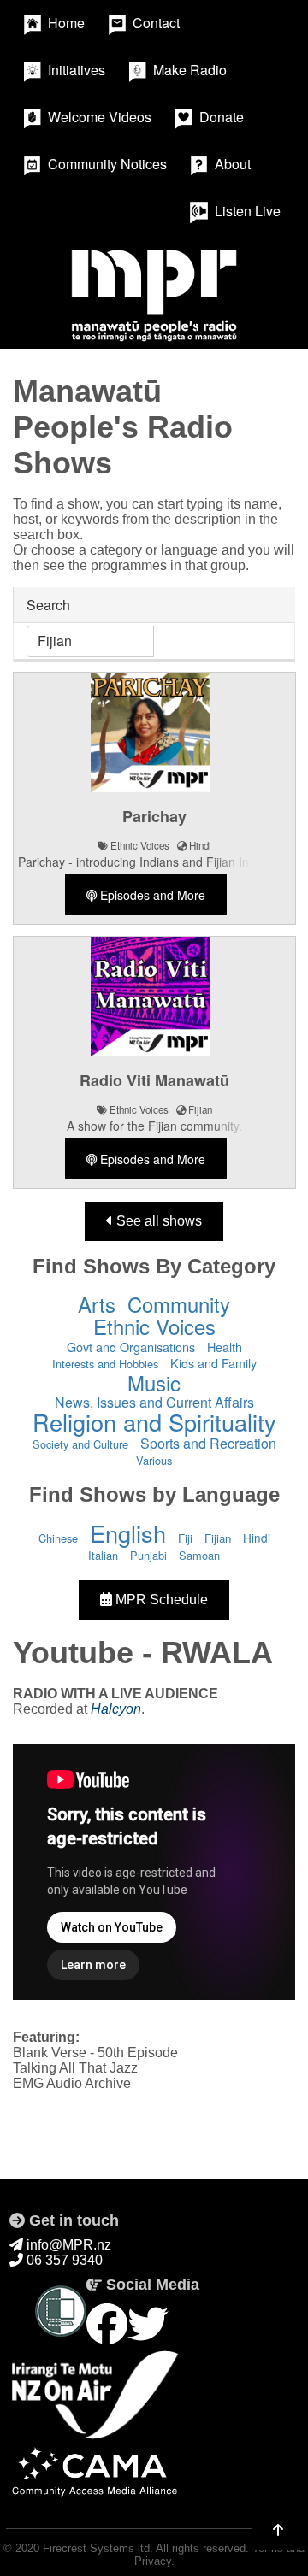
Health (225, 1347)
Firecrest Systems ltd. (98, 2548)
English (128, 1533)
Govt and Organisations (131, 1347)
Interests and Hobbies (105, 1364)
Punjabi (148, 1555)
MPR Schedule (160, 1600)
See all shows (157, 1221)
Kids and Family (213, 1363)
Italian (103, 1555)
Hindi (257, 1538)
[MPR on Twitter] (148, 2325)
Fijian (218, 1538)
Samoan (199, 1555)
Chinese (58, 1538)
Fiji (185, 1538)
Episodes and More (151, 895)
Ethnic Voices (154, 1326)
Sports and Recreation (208, 1443)
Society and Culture (80, 1444)
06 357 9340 (63, 2260)
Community (179, 1304)
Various (154, 1460)
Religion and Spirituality (154, 1422)
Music (154, 1382)
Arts (97, 1304)
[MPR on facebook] (107, 2325)
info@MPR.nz (67, 2245)
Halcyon (116, 1709)
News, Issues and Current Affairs (154, 1402)
